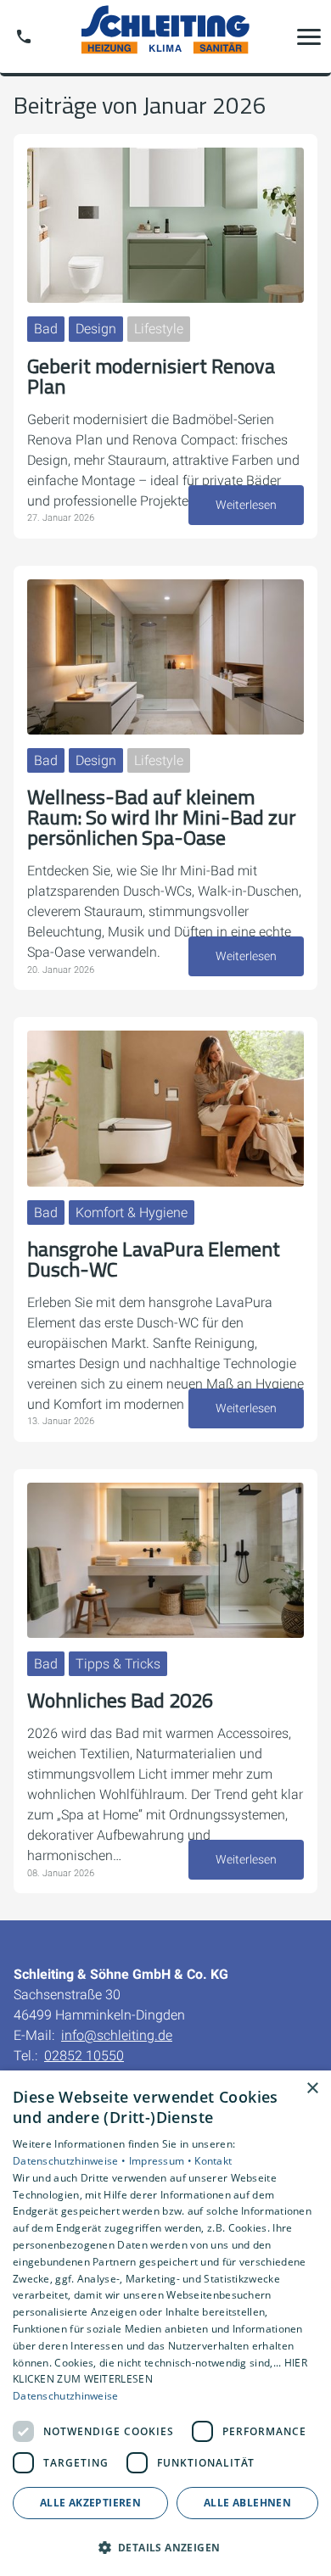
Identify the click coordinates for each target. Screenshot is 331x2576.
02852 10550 (84, 2056)
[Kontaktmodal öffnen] (24, 36)
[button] (309, 36)
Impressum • (162, 2161)
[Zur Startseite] (165, 36)
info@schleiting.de (117, 2035)
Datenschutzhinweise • (71, 2161)
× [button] (312, 2089)
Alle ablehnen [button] (247, 2503)
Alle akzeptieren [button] (90, 2503)
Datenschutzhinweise (66, 2396)
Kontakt (213, 2161)
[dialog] (165, 2323)
